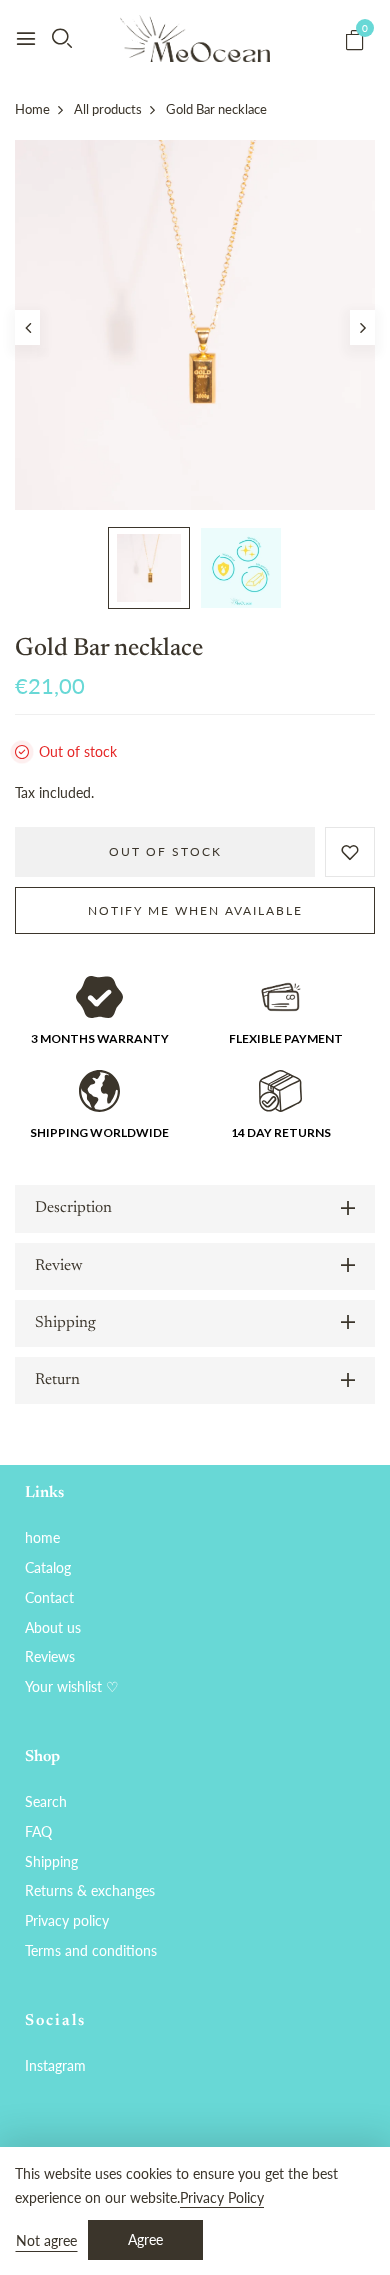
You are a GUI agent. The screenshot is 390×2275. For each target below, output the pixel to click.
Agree (145, 2239)
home (42, 1537)
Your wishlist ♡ (72, 1686)
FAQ (38, 1831)
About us (53, 1627)
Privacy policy (67, 1920)
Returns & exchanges (90, 1890)
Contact (49, 1597)
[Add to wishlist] (350, 852)
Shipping (51, 1861)
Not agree (46, 2240)
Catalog (48, 1567)
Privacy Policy (222, 2197)
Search (46, 1801)
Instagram (55, 2065)
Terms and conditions (91, 1950)
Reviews (50, 1656)
